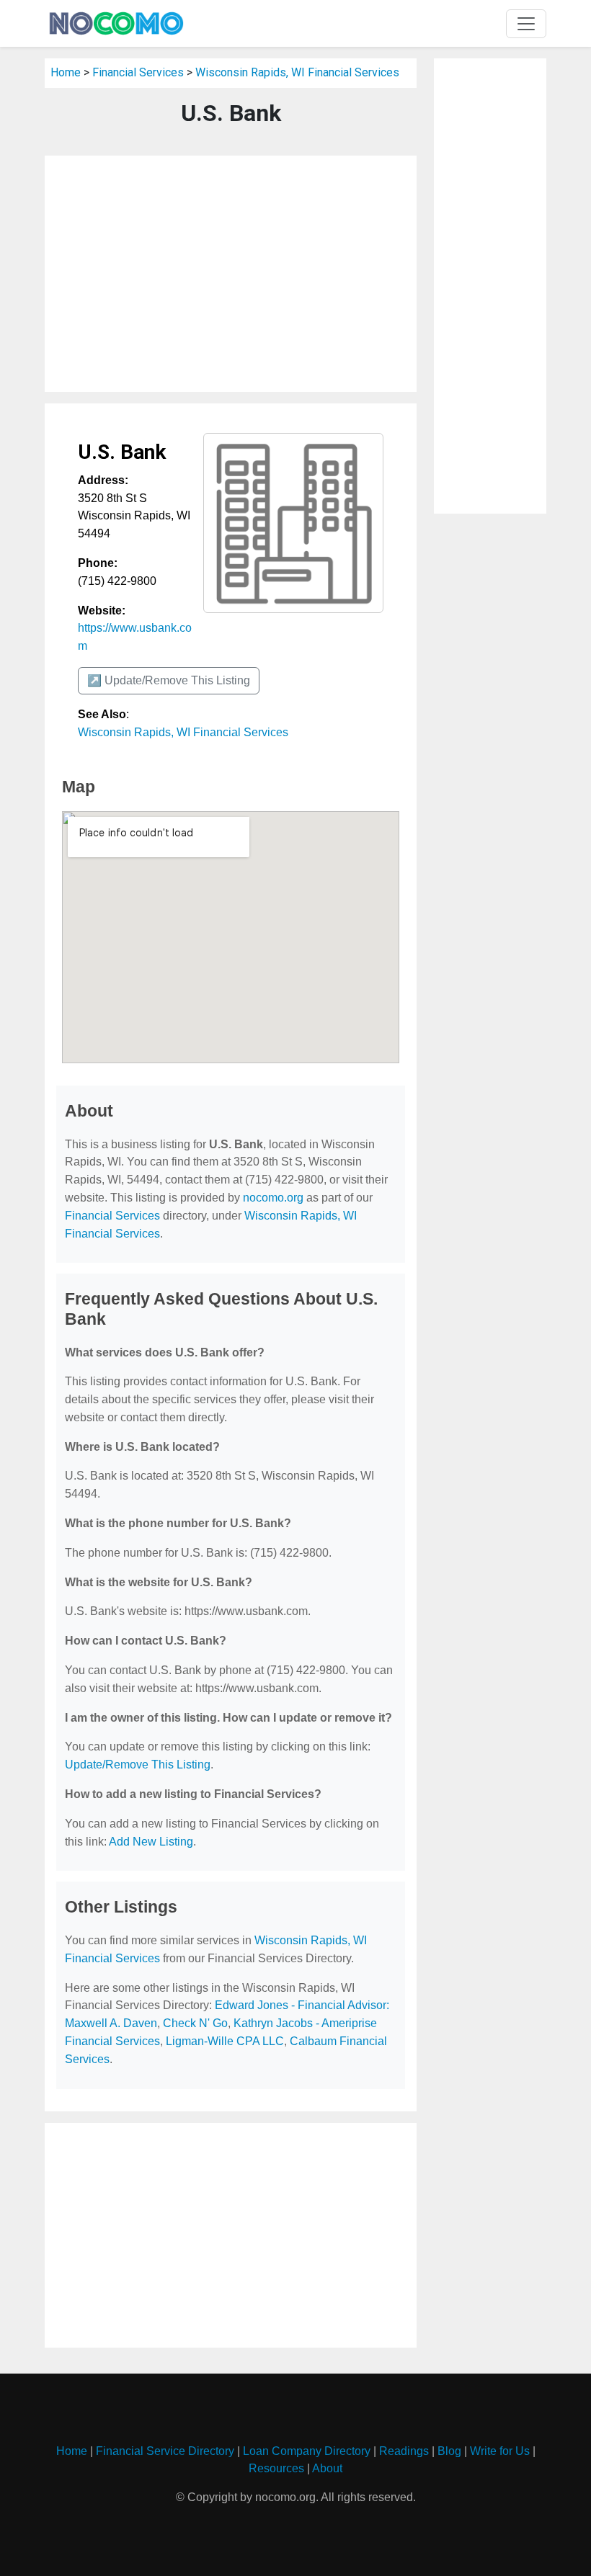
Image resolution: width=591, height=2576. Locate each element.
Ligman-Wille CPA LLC (225, 2041)
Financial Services (138, 72)
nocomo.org (273, 1198)
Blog (449, 2451)
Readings (404, 2451)
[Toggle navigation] (526, 24)
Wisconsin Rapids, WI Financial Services (297, 72)
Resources (276, 2468)
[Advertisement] (231, 274)
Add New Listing (151, 1842)
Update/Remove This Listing (138, 1765)
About (327, 2468)
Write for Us (500, 2451)
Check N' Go (195, 2023)
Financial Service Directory (165, 2451)
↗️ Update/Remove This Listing (169, 680)
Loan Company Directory (307, 2451)
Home (66, 72)
